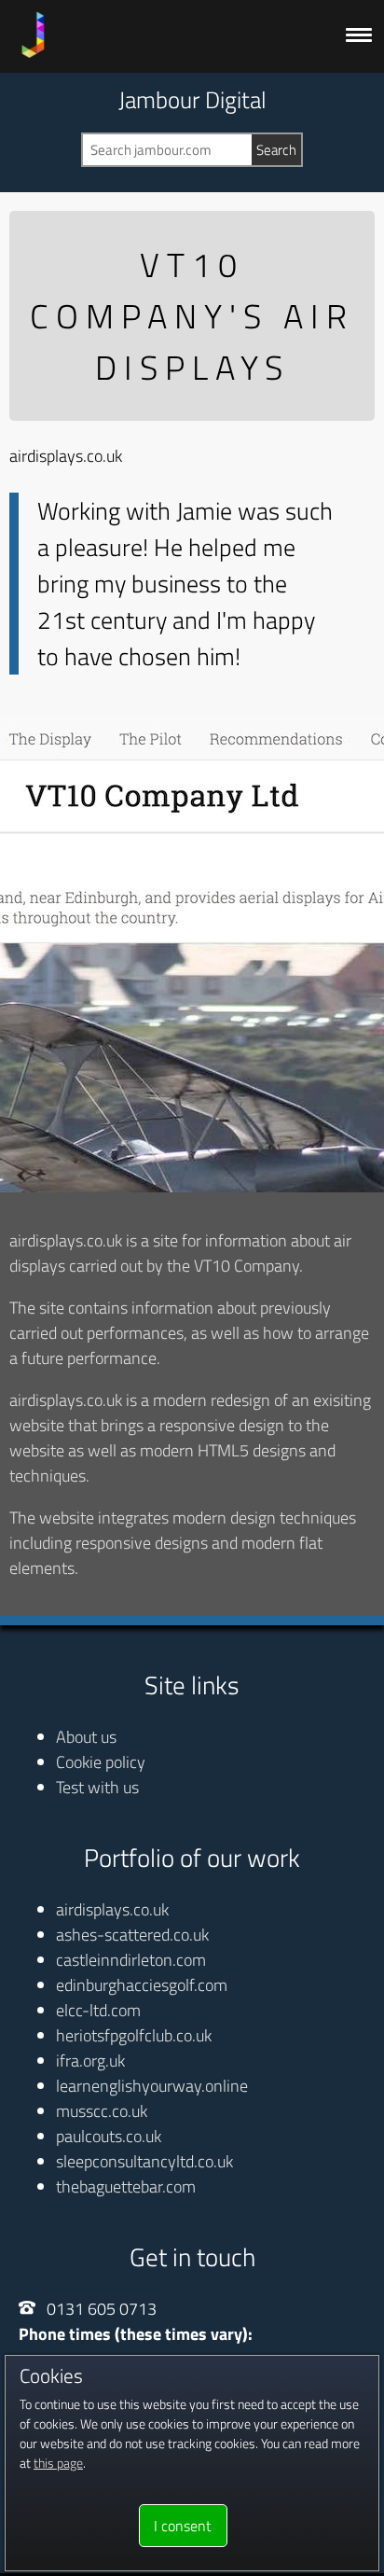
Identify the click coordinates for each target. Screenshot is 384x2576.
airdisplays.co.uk (112, 1909)
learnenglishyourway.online (152, 2086)
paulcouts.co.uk (109, 2136)
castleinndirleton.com (131, 1960)
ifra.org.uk (90, 2061)
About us (86, 1737)
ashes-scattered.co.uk (132, 1935)
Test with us (97, 1787)
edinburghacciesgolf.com (142, 1985)
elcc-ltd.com (98, 2010)
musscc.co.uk (102, 2111)
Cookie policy (101, 1762)
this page (58, 2463)
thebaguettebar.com (126, 2186)
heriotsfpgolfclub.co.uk (134, 2035)
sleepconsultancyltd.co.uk (144, 2161)
